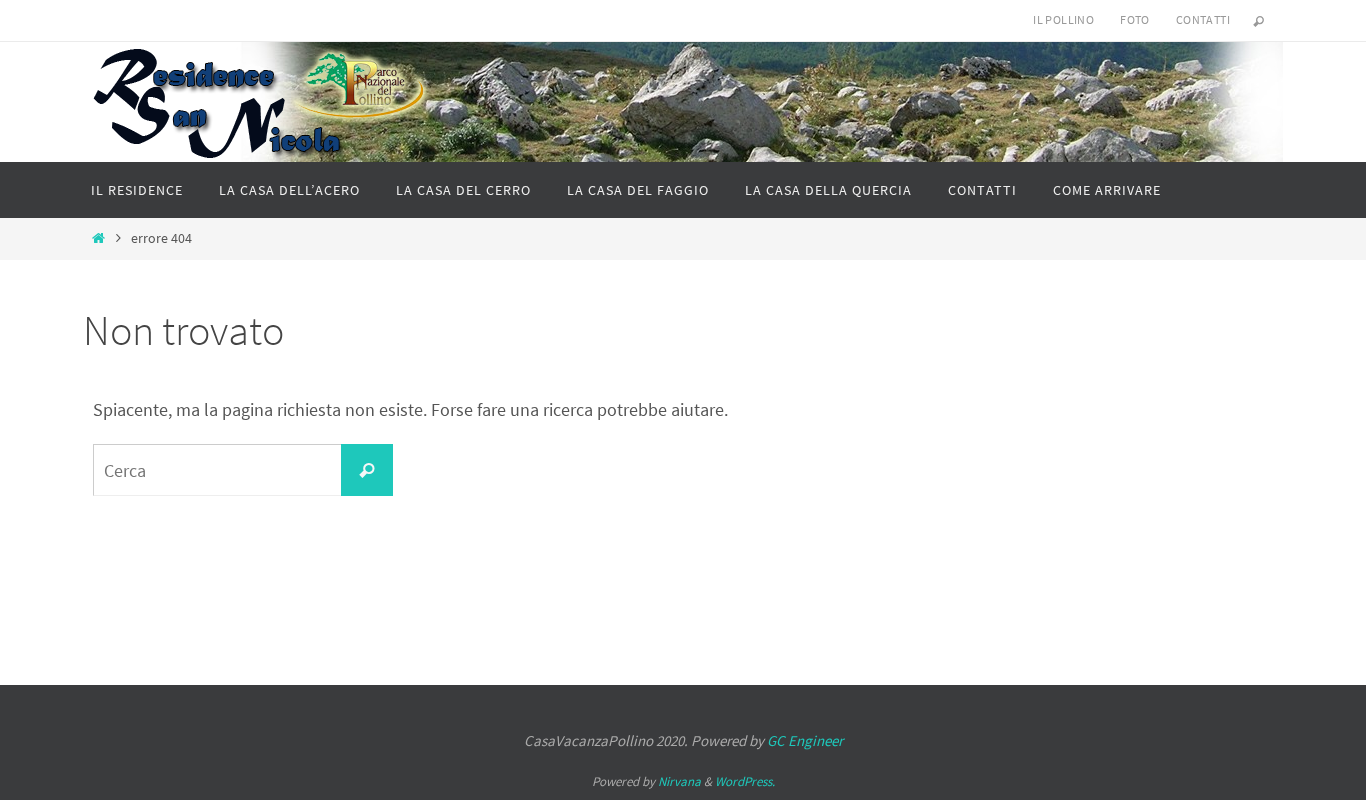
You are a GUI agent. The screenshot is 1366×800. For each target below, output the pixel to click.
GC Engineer (805, 740)
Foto (1135, 19)
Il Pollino (1063, 19)
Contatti (1203, 19)
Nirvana (679, 781)
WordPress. (745, 781)
